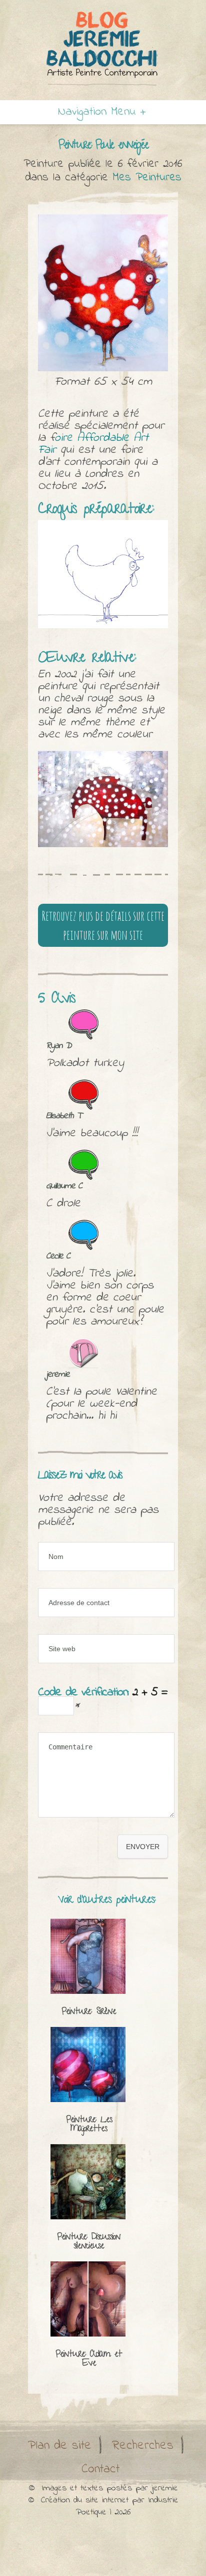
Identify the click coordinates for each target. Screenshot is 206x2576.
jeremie (165, 2488)
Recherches (143, 2446)
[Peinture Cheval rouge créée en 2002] (103, 799)
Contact (100, 2469)
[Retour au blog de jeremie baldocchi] (103, 48)
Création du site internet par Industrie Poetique (110, 2506)
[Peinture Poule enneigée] (103, 293)
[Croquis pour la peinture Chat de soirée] (103, 574)
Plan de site (60, 2446)
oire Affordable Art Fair (93, 444)
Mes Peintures (147, 178)
